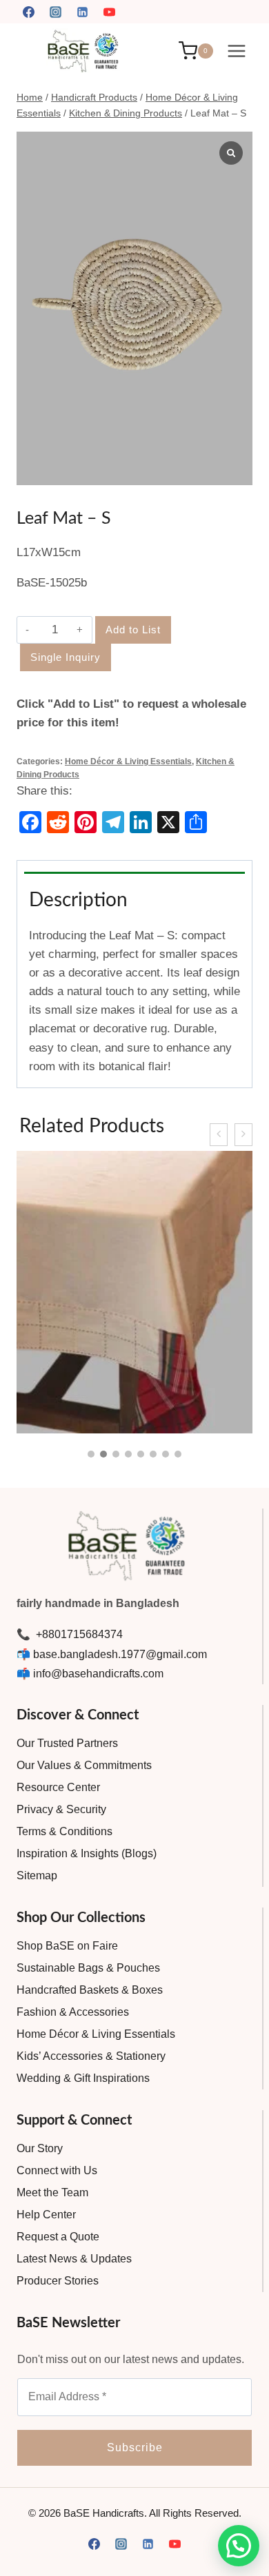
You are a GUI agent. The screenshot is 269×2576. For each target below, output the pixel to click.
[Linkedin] (82, 12)
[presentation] (219, 1135)
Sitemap (37, 1875)
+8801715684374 (78, 1634)
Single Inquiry (66, 657)
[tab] (134, 866)
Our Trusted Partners (67, 1743)
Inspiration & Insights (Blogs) (87, 1853)
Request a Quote (58, 2237)
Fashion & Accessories (73, 2012)
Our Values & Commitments (84, 1765)
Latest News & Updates (74, 2259)
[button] (91, 1454)
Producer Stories (58, 2281)
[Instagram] (55, 12)
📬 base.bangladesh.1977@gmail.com (112, 1654)
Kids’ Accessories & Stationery (91, 2056)
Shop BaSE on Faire (67, 1946)
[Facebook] (28, 12)
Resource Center (58, 1787)
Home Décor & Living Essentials (128, 761)
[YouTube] (109, 12)
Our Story (40, 2148)
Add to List (133, 630)
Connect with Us (57, 2170)
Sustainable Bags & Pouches (88, 1968)
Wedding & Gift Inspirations (83, 2078)
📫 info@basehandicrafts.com (90, 1674)
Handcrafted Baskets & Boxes (90, 1990)
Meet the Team (52, 2192)
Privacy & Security (61, 1809)
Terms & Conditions (64, 1831)
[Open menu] (236, 51)
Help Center (46, 2215)
